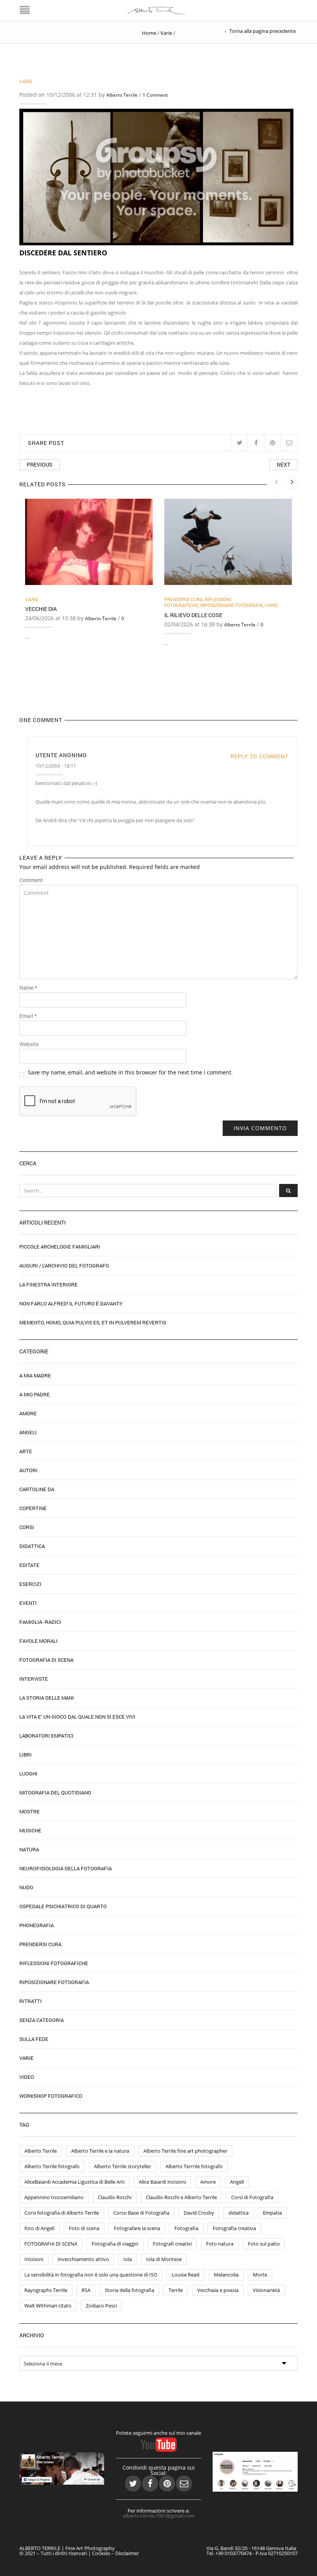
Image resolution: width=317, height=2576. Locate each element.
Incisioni (34, 2259)
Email (28, 1016)
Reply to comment (259, 756)
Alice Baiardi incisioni (162, 2182)
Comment (31, 880)
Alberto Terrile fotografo (52, 2166)
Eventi (28, 1603)
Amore (28, 1413)
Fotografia (186, 2228)
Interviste (34, 1679)
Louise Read (186, 2275)
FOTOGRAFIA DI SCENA (51, 2244)
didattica (239, 2213)
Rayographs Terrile (46, 2290)
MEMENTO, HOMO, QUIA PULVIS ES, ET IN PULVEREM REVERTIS (93, 1322)
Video (27, 2077)
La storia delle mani (47, 1698)
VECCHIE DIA (41, 609)
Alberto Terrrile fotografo (194, 2166)
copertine (33, 1508)
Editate (29, 1565)
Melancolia (226, 2275)
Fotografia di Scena (46, 1660)
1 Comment (155, 95)
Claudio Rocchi (115, 2197)
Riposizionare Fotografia (232, 605)
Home (149, 33)
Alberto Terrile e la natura (100, 2151)
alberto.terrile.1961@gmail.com (159, 2516)
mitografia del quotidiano (55, 1793)
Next (284, 464)
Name (28, 988)
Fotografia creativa (234, 2228)
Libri (26, 1755)
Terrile (176, 2290)
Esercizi (30, 1584)
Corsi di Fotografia (252, 2197)
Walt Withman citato (48, 2306)
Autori (28, 1470)
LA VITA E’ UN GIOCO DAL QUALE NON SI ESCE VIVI (77, 1717)
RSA (86, 2290)
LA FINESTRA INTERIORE (49, 1285)
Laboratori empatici (46, 1736)
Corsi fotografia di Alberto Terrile (62, 2213)
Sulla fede (34, 2039)
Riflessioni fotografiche (198, 602)
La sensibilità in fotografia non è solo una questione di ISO (91, 2275)
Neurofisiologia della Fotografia (66, 1868)
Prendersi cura (184, 599)
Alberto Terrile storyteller (123, 2166)
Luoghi (28, 1774)
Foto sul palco (264, 2244)
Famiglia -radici (40, 1622)
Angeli (28, 1432)
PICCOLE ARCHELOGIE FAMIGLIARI (60, 1247)
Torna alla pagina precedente (262, 31)
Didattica (32, 1546)
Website (29, 1044)
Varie (166, 33)
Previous (40, 464)
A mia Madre (35, 1375)
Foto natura (220, 2244)
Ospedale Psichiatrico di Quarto (63, 1906)
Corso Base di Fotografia (141, 2213)
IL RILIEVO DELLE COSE (193, 615)
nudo (26, 1887)
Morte (260, 2275)
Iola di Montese (164, 2259)
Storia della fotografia (130, 2290)
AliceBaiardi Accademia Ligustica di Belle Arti (74, 2182)
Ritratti (31, 2001)
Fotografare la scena (137, 2228)
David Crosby (199, 2213)
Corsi (27, 1527)
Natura (29, 1849)
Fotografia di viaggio (115, 2244)
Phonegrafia (37, 1925)
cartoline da (37, 1489)
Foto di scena (84, 2228)
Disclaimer (127, 2553)
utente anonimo (61, 755)
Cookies (101, 2553)
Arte (26, 1451)
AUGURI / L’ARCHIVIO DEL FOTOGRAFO (64, 1266)
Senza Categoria (42, 2020)
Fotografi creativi (172, 2244)
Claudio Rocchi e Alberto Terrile (181, 2197)
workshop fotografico (51, 2096)
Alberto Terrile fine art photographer (185, 2151)
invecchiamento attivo (83, 2259)
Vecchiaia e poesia (218, 2290)
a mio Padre (35, 1394)
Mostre (30, 1811)
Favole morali (38, 1641)
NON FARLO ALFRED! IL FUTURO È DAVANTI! (71, 1303)
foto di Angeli (39, 2228)
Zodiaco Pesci (101, 2306)
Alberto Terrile (122, 95)
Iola (128, 2259)
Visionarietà (266, 2290)
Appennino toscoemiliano (54, 2197)
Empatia (272, 2213)
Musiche (30, 1830)
